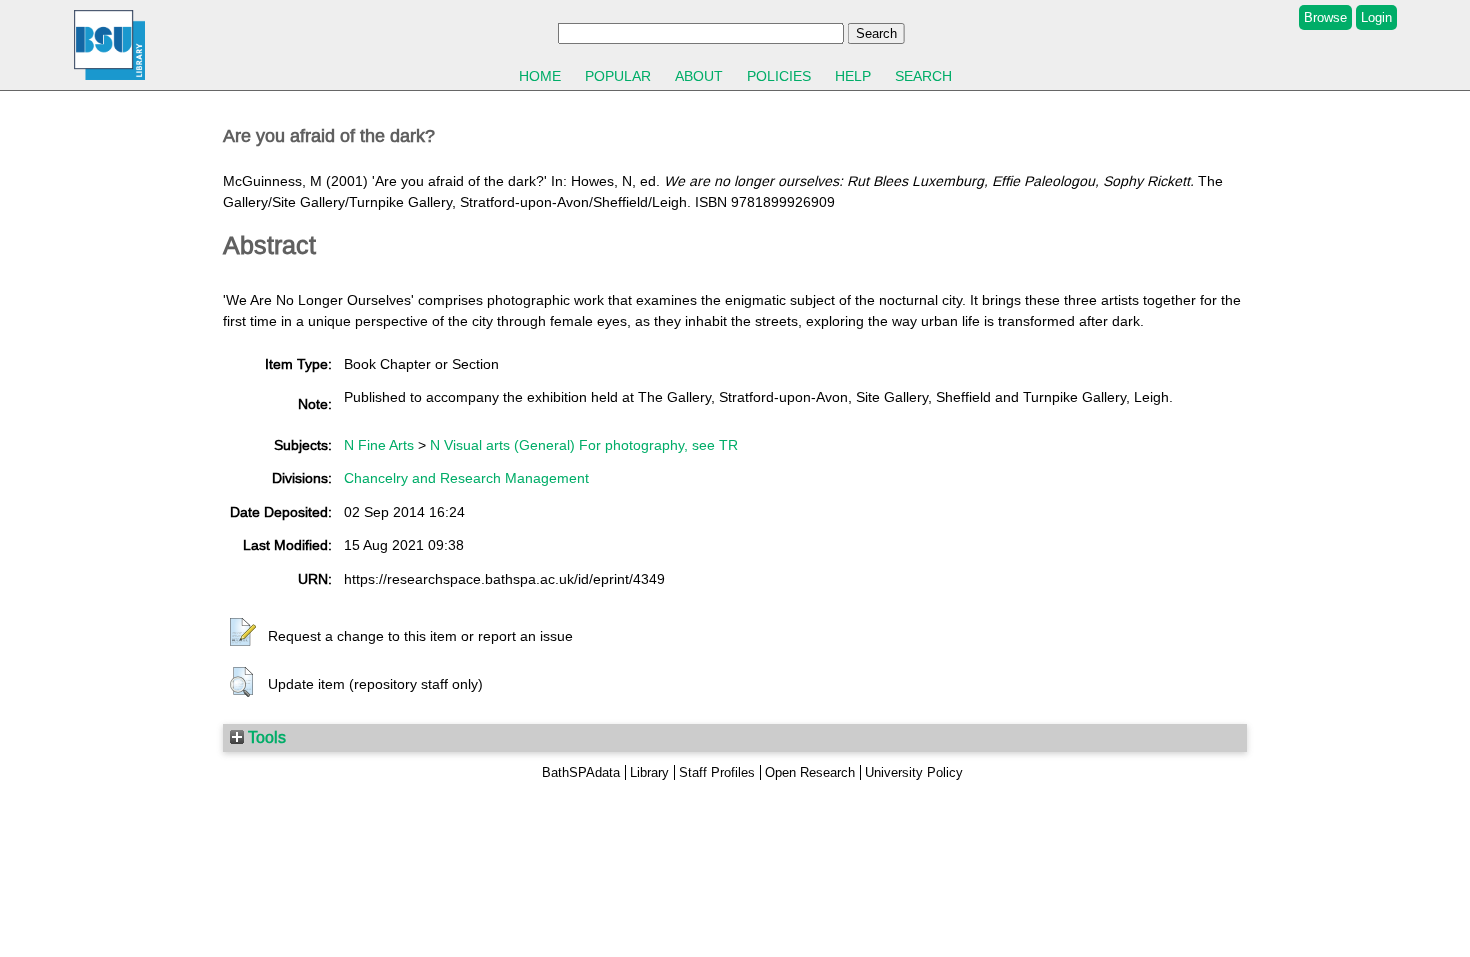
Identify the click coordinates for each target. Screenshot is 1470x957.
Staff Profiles (717, 772)
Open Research (810, 772)
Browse (1325, 17)
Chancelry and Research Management (466, 478)
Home (540, 76)
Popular (618, 76)
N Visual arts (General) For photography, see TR (584, 445)
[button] (243, 633)
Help (853, 76)
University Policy (914, 772)
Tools (265, 737)
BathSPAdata (581, 772)
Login (1376, 17)
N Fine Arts (379, 445)
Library (649, 772)
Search (923, 76)
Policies (779, 76)
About (699, 76)
